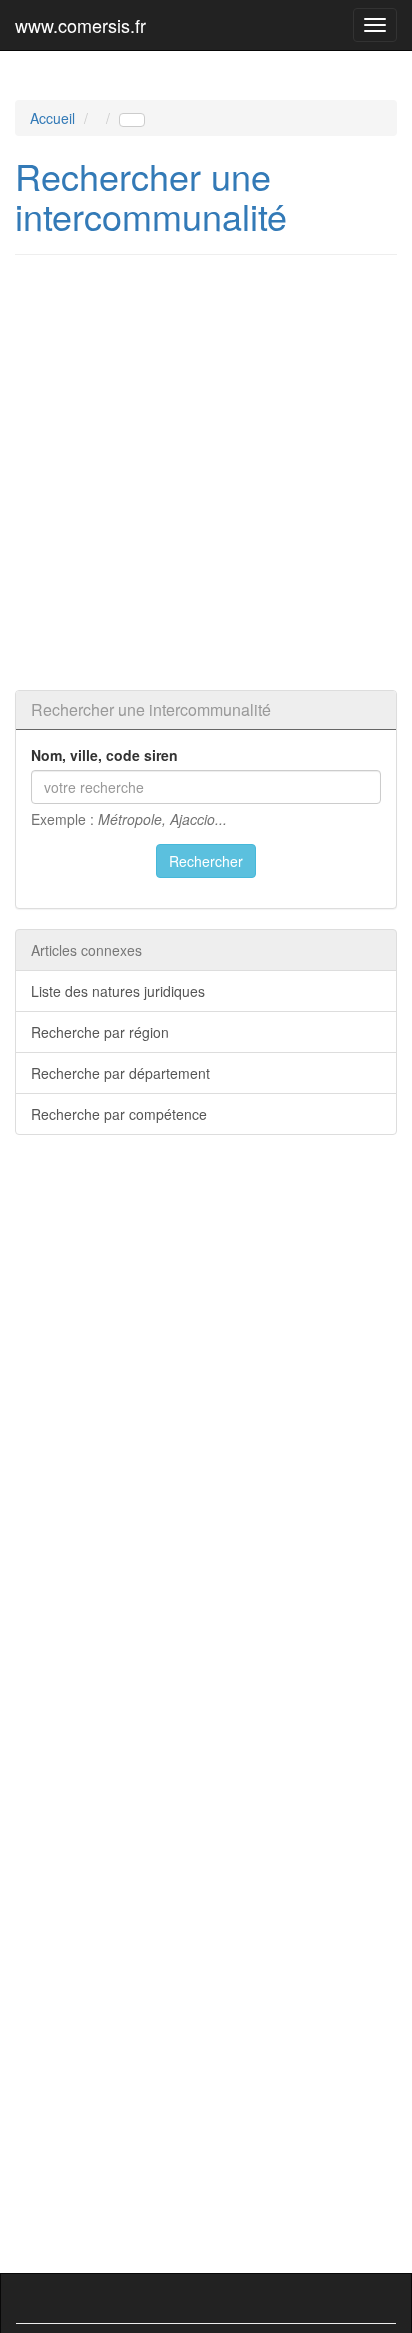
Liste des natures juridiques (118, 991)
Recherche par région (100, 1032)
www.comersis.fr (80, 25)
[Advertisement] (206, 472)
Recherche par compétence (119, 1114)
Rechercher (206, 861)
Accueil (52, 118)
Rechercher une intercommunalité (151, 195)
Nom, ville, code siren (104, 755)
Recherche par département (120, 1073)
